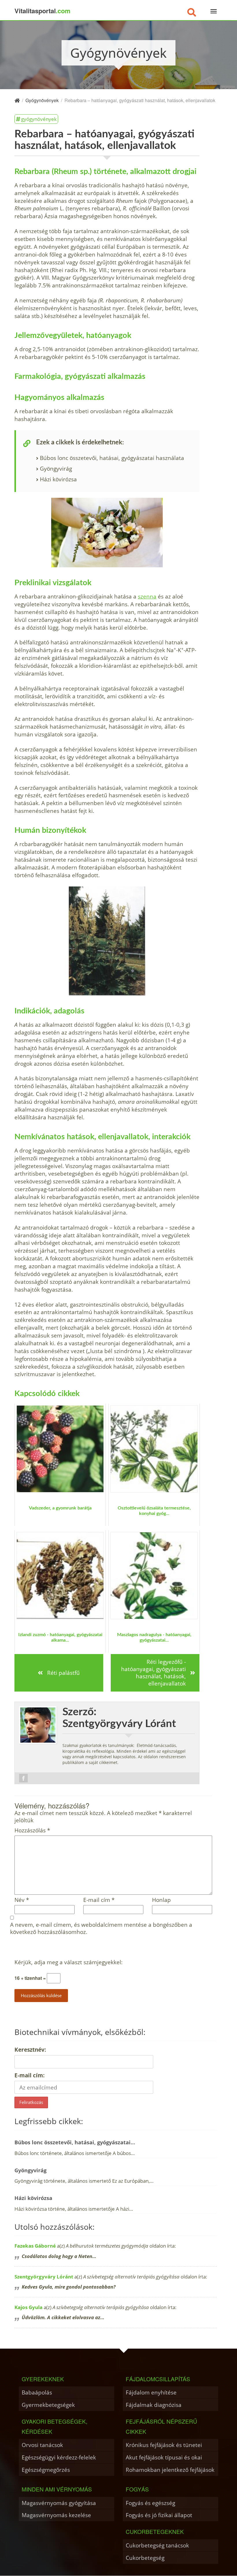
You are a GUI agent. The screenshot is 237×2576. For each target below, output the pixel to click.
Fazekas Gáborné (35, 2246)
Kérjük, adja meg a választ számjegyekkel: (68, 1962)
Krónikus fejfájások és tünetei (164, 2445)
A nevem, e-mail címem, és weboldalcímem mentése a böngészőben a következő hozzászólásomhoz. (101, 1928)
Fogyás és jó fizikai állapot (159, 2515)
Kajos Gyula (28, 2307)
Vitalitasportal (42, 11)
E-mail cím (99, 1900)
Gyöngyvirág (56, 468)
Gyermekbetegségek (48, 2405)
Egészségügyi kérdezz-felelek (59, 2457)
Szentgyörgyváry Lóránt (44, 2277)
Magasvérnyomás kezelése (56, 2515)
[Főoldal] (17, 100)
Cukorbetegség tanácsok (157, 2545)
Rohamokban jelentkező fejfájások (170, 2470)
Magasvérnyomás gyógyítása (59, 2503)
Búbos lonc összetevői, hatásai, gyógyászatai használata (112, 458)
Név (22, 1900)
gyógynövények (39, 119)
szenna (147, 596)
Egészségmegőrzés (46, 2470)
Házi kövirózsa (58, 479)
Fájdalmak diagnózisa (154, 2405)
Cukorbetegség (145, 2558)
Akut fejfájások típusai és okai (164, 2457)
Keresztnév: (30, 2050)
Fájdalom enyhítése (151, 2392)
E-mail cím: (29, 2075)
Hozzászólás (32, 1830)
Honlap (161, 1900)
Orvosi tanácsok (42, 2445)
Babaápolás (37, 2392)
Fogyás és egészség (150, 2503)
